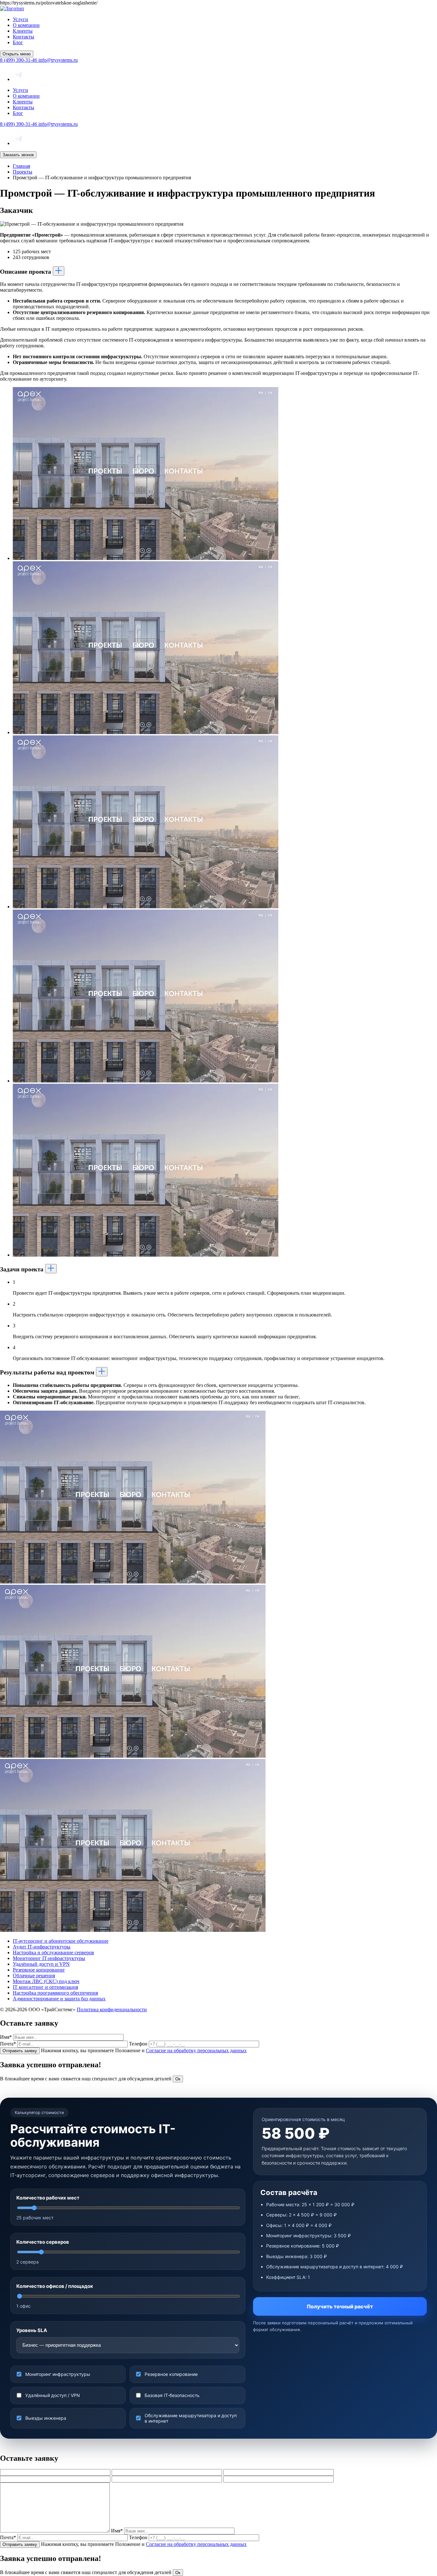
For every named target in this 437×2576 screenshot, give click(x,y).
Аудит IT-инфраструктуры (42, 1947)
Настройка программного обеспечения (55, 1993)
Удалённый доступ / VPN (53, 2395)
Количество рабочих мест (48, 2198)
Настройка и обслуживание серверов (53, 1952)
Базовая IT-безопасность (172, 2395)
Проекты (23, 172)
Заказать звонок (18, 155)
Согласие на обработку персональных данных (196, 2050)
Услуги (20, 19)
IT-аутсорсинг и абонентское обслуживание (61, 1941)
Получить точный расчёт (340, 2306)
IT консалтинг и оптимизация (45, 1987)
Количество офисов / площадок (55, 2286)
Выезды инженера (46, 2418)
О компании (26, 25)
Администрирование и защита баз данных (59, 1999)
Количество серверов (43, 2242)
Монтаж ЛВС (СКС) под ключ (46, 1981)
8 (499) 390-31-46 (19, 60)
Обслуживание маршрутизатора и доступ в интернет (191, 2418)
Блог (18, 42)
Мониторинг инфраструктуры (58, 2374)
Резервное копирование (39, 1970)
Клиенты (23, 31)
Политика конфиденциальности (112, 2009)
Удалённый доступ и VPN (41, 1964)
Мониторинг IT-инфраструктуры (49, 1958)
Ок (178, 2079)
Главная (21, 166)
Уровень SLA (32, 2330)
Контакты (24, 37)
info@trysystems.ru (58, 60)
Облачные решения (34, 1976)
